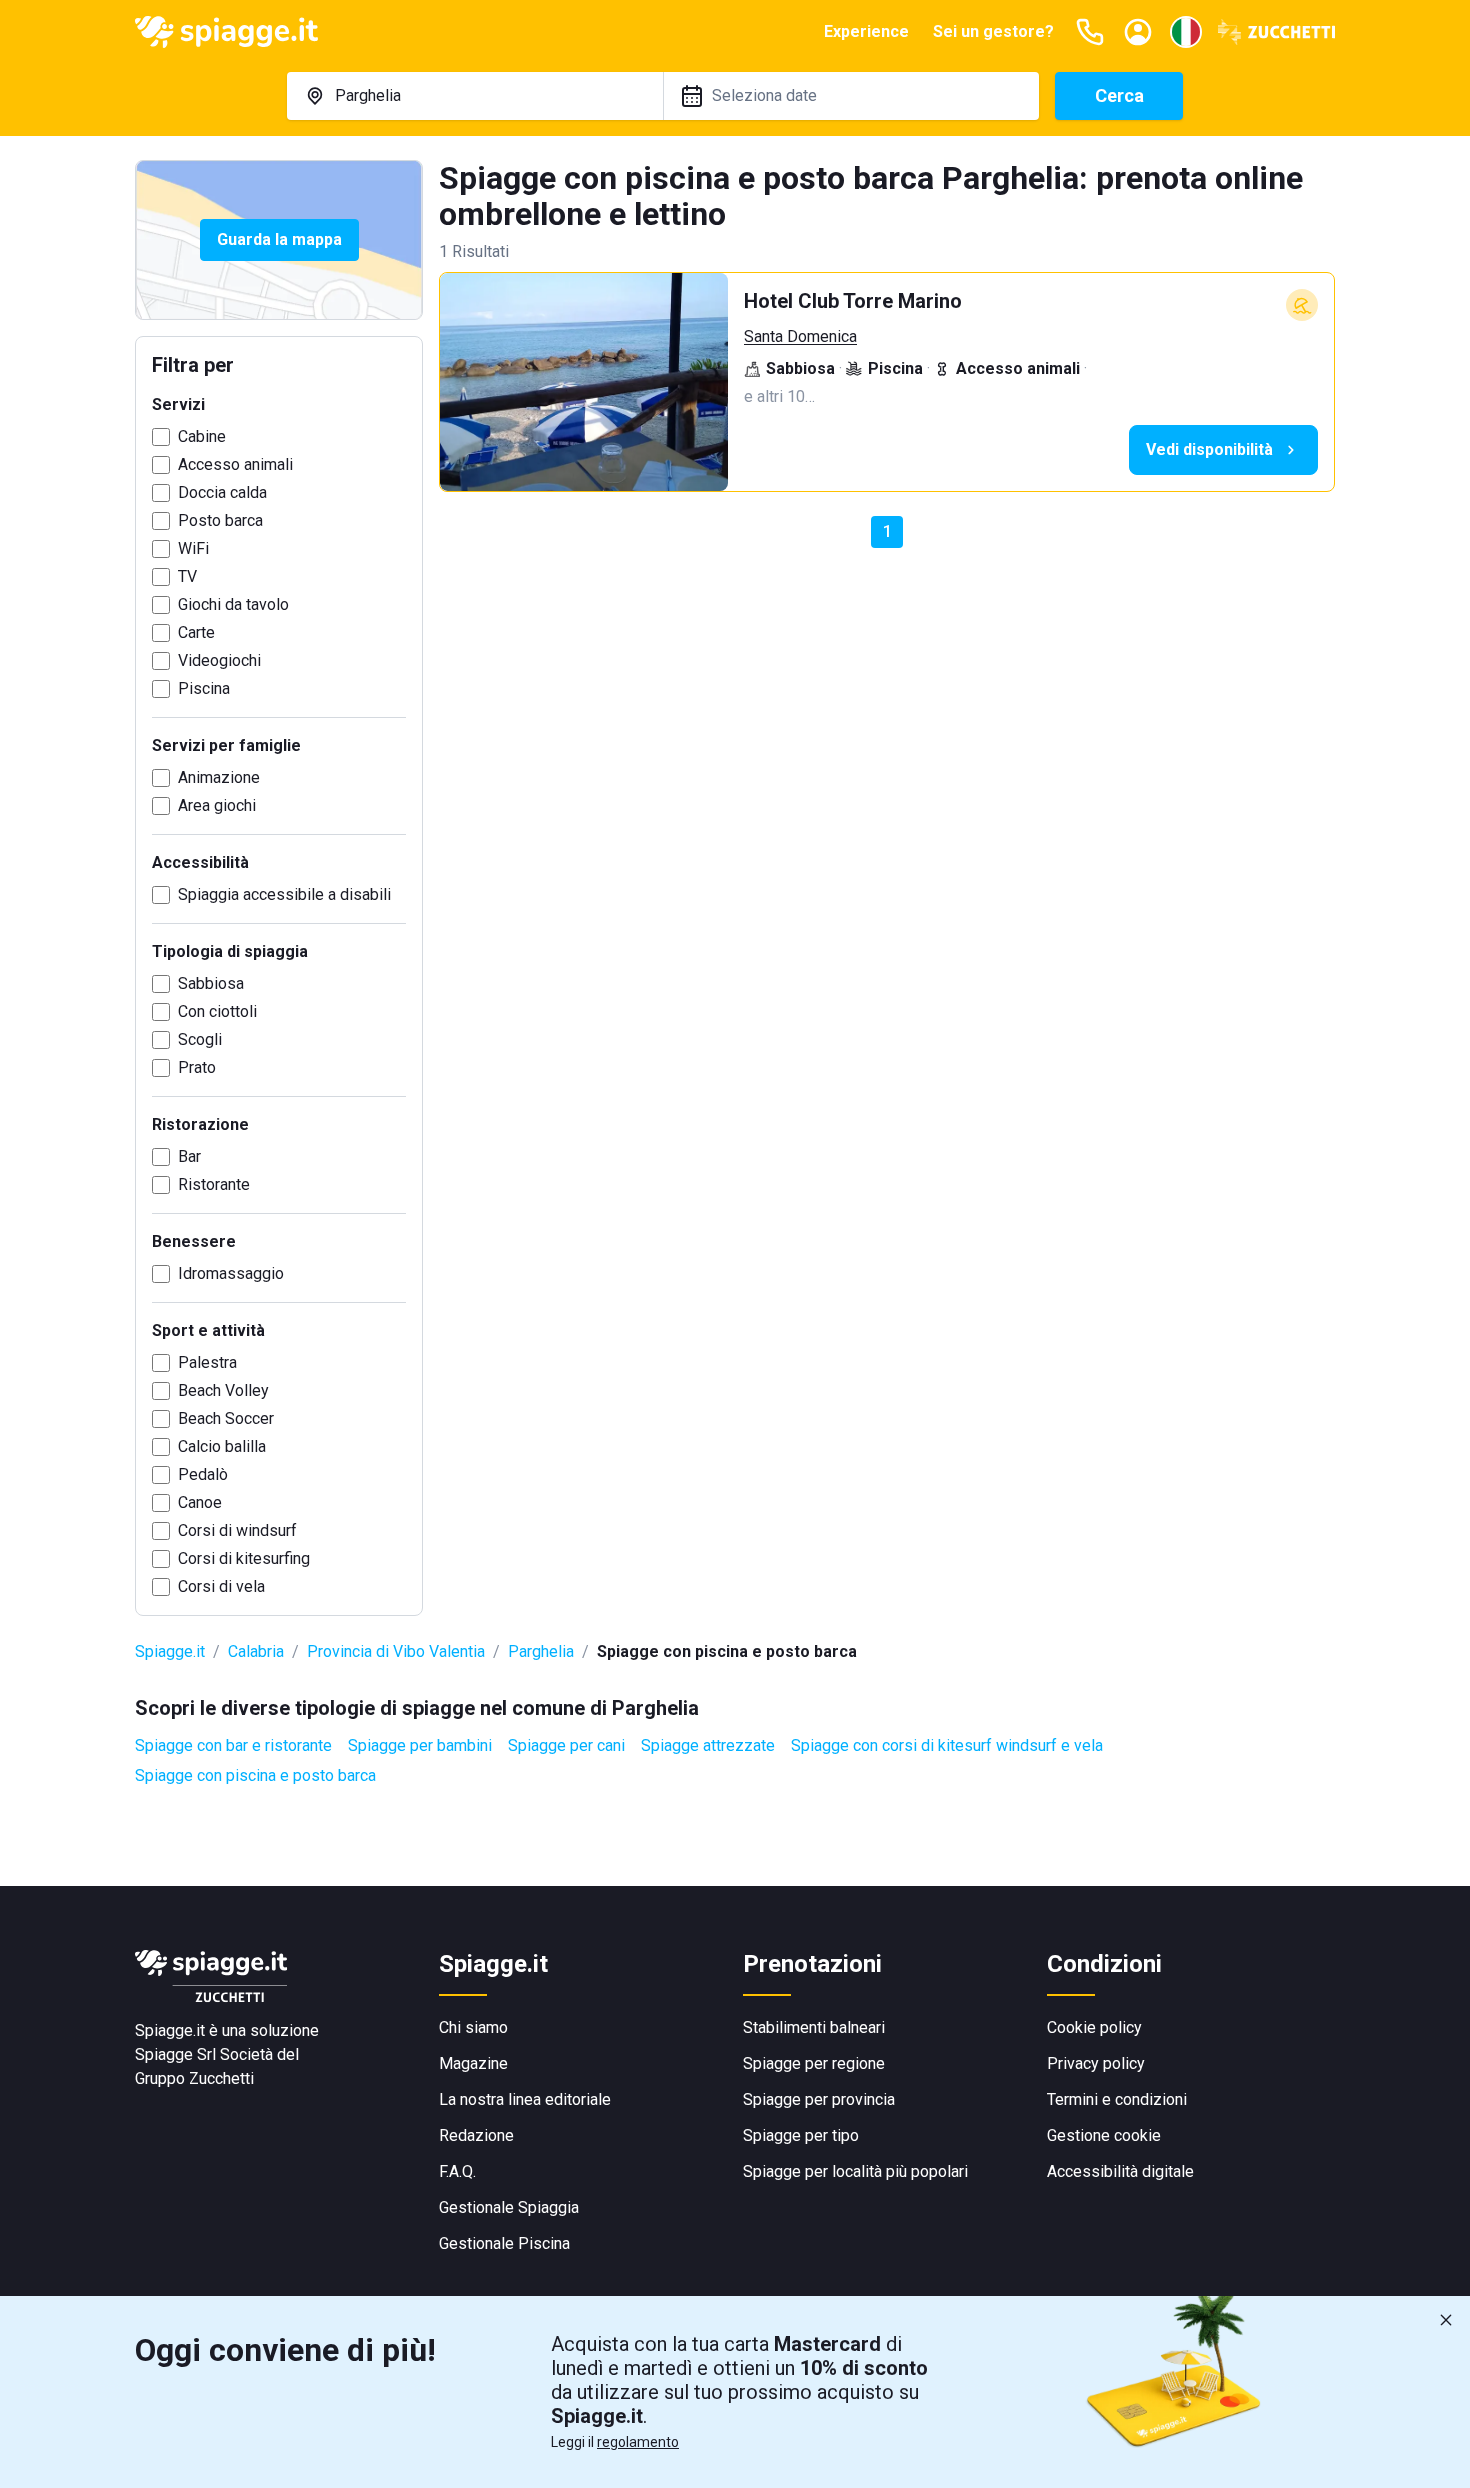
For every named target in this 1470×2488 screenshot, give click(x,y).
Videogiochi (219, 660)
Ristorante (214, 1184)
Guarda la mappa (279, 239)
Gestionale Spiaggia (509, 2207)
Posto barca (220, 520)
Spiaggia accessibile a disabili (284, 894)
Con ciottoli (217, 1011)
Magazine (473, 2063)
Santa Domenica (800, 336)
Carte (196, 632)
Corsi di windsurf (237, 1530)
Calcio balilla (222, 1446)
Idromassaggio (231, 1273)
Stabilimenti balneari (814, 2027)
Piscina (204, 688)
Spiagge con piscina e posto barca (255, 1775)
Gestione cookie (1104, 2135)
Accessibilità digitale (1120, 2171)
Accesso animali (235, 464)
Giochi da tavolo (233, 604)
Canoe (200, 1502)
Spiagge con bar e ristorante (233, 1745)
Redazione (476, 2135)
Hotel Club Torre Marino (853, 301)
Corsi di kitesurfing (244, 1558)
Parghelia (541, 1651)
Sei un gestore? (993, 31)
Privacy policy (1096, 2063)
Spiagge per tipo (801, 2135)
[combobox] (475, 96)
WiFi (193, 548)
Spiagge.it (170, 1651)
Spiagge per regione (814, 2063)
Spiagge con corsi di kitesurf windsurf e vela (947, 1745)
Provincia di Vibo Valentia (396, 1651)
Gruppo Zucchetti (194, 2078)
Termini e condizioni (1117, 2099)
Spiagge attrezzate (708, 1745)
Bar (189, 1156)
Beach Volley (223, 1390)
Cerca (1119, 95)
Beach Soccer (226, 1418)
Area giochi (217, 805)
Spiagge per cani (566, 1745)
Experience (866, 31)
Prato (197, 1067)
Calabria (256, 1651)
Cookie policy (1094, 2027)
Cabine (202, 436)
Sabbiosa (211, 983)
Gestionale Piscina (504, 2243)
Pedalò (203, 1474)
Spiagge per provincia (819, 2099)
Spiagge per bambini (420, 1745)
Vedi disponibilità (1209, 449)
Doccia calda (222, 492)
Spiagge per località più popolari (855, 2171)
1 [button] (887, 531)
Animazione (219, 777)
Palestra (207, 1362)
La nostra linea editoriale (525, 2099)
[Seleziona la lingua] (1186, 32)
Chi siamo (473, 2027)
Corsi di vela (221, 1586)
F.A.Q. (457, 2171)
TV (187, 576)
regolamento (638, 2442)
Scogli (200, 1039)
